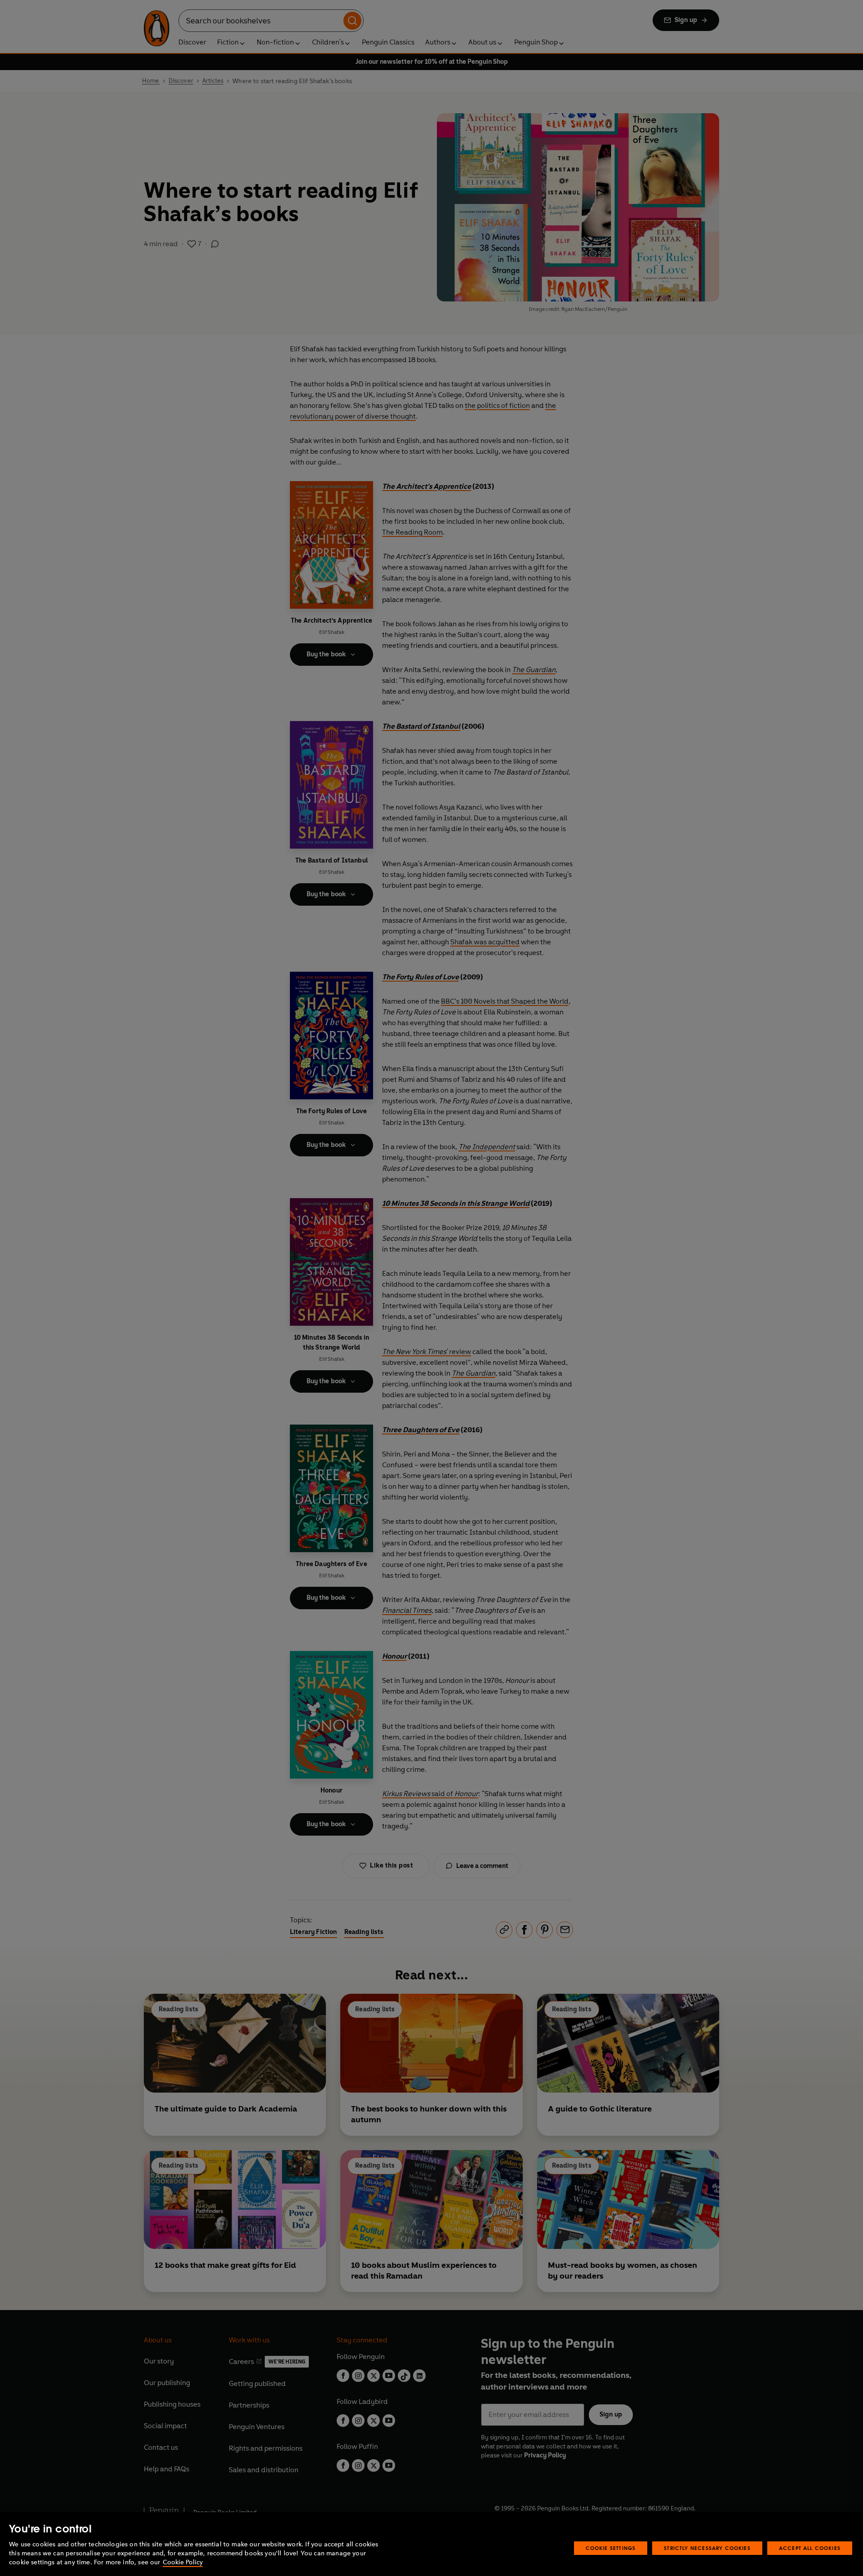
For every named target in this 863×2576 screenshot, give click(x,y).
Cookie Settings (611, 2548)
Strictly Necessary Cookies (707, 2548)
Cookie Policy (183, 2562)
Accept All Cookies (810, 2548)
